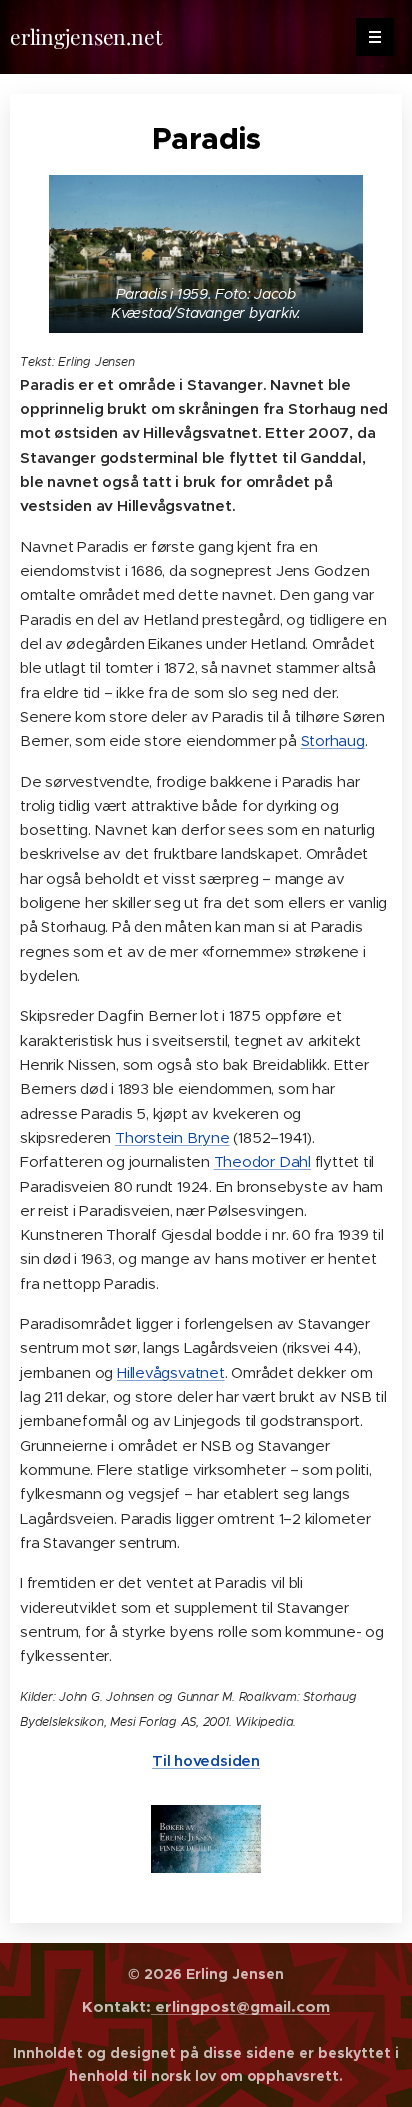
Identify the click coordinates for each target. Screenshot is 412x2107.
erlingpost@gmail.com (240, 2006)
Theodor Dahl (262, 1161)
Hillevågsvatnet (171, 1372)
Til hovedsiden (206, 1760)
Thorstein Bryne (172, 1137)
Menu (375, 37)
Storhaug (333, 740)
